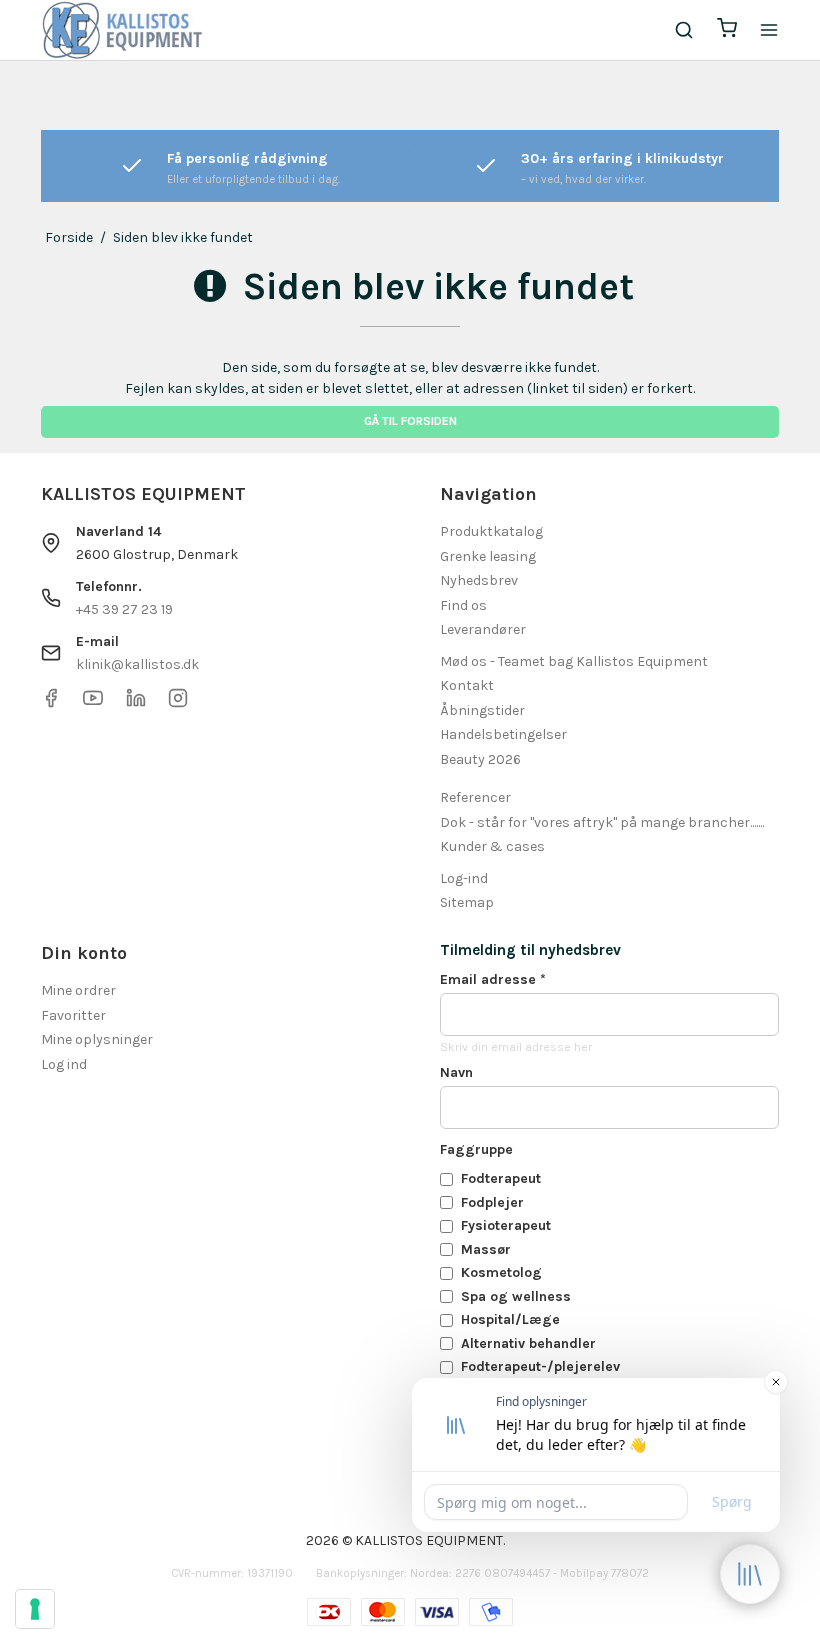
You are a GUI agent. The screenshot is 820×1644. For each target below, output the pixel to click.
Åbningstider (482, 710)
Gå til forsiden (410, 421)
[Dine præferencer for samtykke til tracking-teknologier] (35, 1609)
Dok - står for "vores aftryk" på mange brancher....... (602, 822)
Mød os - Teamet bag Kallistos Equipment (574, 661)
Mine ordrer (78, 990)
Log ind (64, 1064)
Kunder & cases (492, 846)
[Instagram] (178, 703)
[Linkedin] (136, 703)
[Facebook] (51, 703)
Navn (456, 1072)
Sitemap (467, 902)
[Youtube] (93, 703)
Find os (463, 605)
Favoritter (73, 1015)
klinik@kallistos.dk (137, 664)
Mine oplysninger (97, 1039)
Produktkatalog (491, 531)
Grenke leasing (488, 556)
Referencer (475, 797)
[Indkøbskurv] (727, 30)
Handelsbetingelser (503, 734)
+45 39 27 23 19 (124, 609)
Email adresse (493, 979)
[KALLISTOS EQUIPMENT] (122, 30)
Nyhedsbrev (479, 580)
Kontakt (467, 685)
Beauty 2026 (480, 759)
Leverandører (483, 629)
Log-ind (464, 878)
